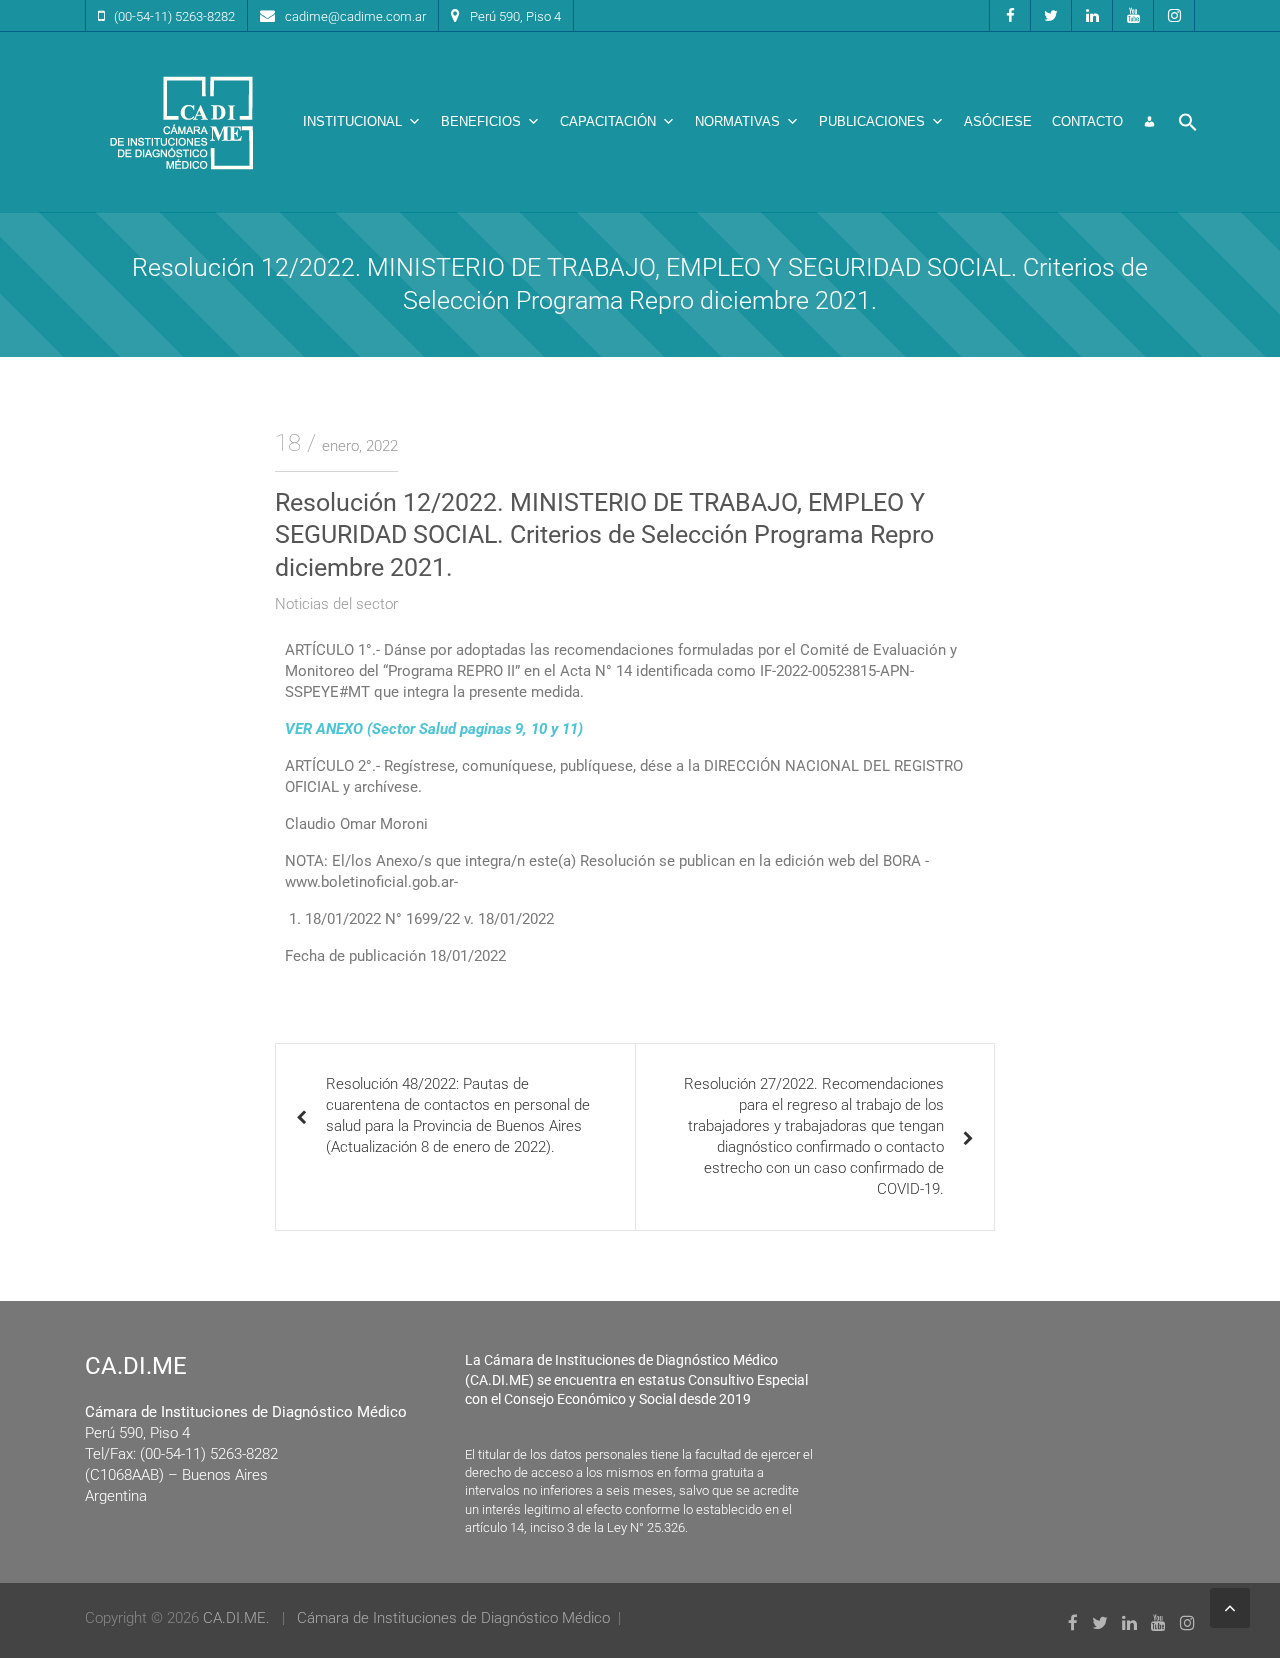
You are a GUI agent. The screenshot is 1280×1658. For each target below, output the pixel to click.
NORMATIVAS (737, 121)
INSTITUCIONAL (352, 121)
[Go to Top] (1230, 1608)
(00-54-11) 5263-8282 (174, 16)
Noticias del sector (336, 604)
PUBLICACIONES (872, 121)
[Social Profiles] (1010, 15)
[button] (1188, 122)
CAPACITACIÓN (608, 121)
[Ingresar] (1149, 122)
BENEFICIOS (481, 121)
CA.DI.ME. (236, 1618)
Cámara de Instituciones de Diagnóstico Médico (453, 1618)
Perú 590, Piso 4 (515, 16)
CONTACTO (1087, 121)
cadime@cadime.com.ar (355, 16)
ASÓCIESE (998, 121)
